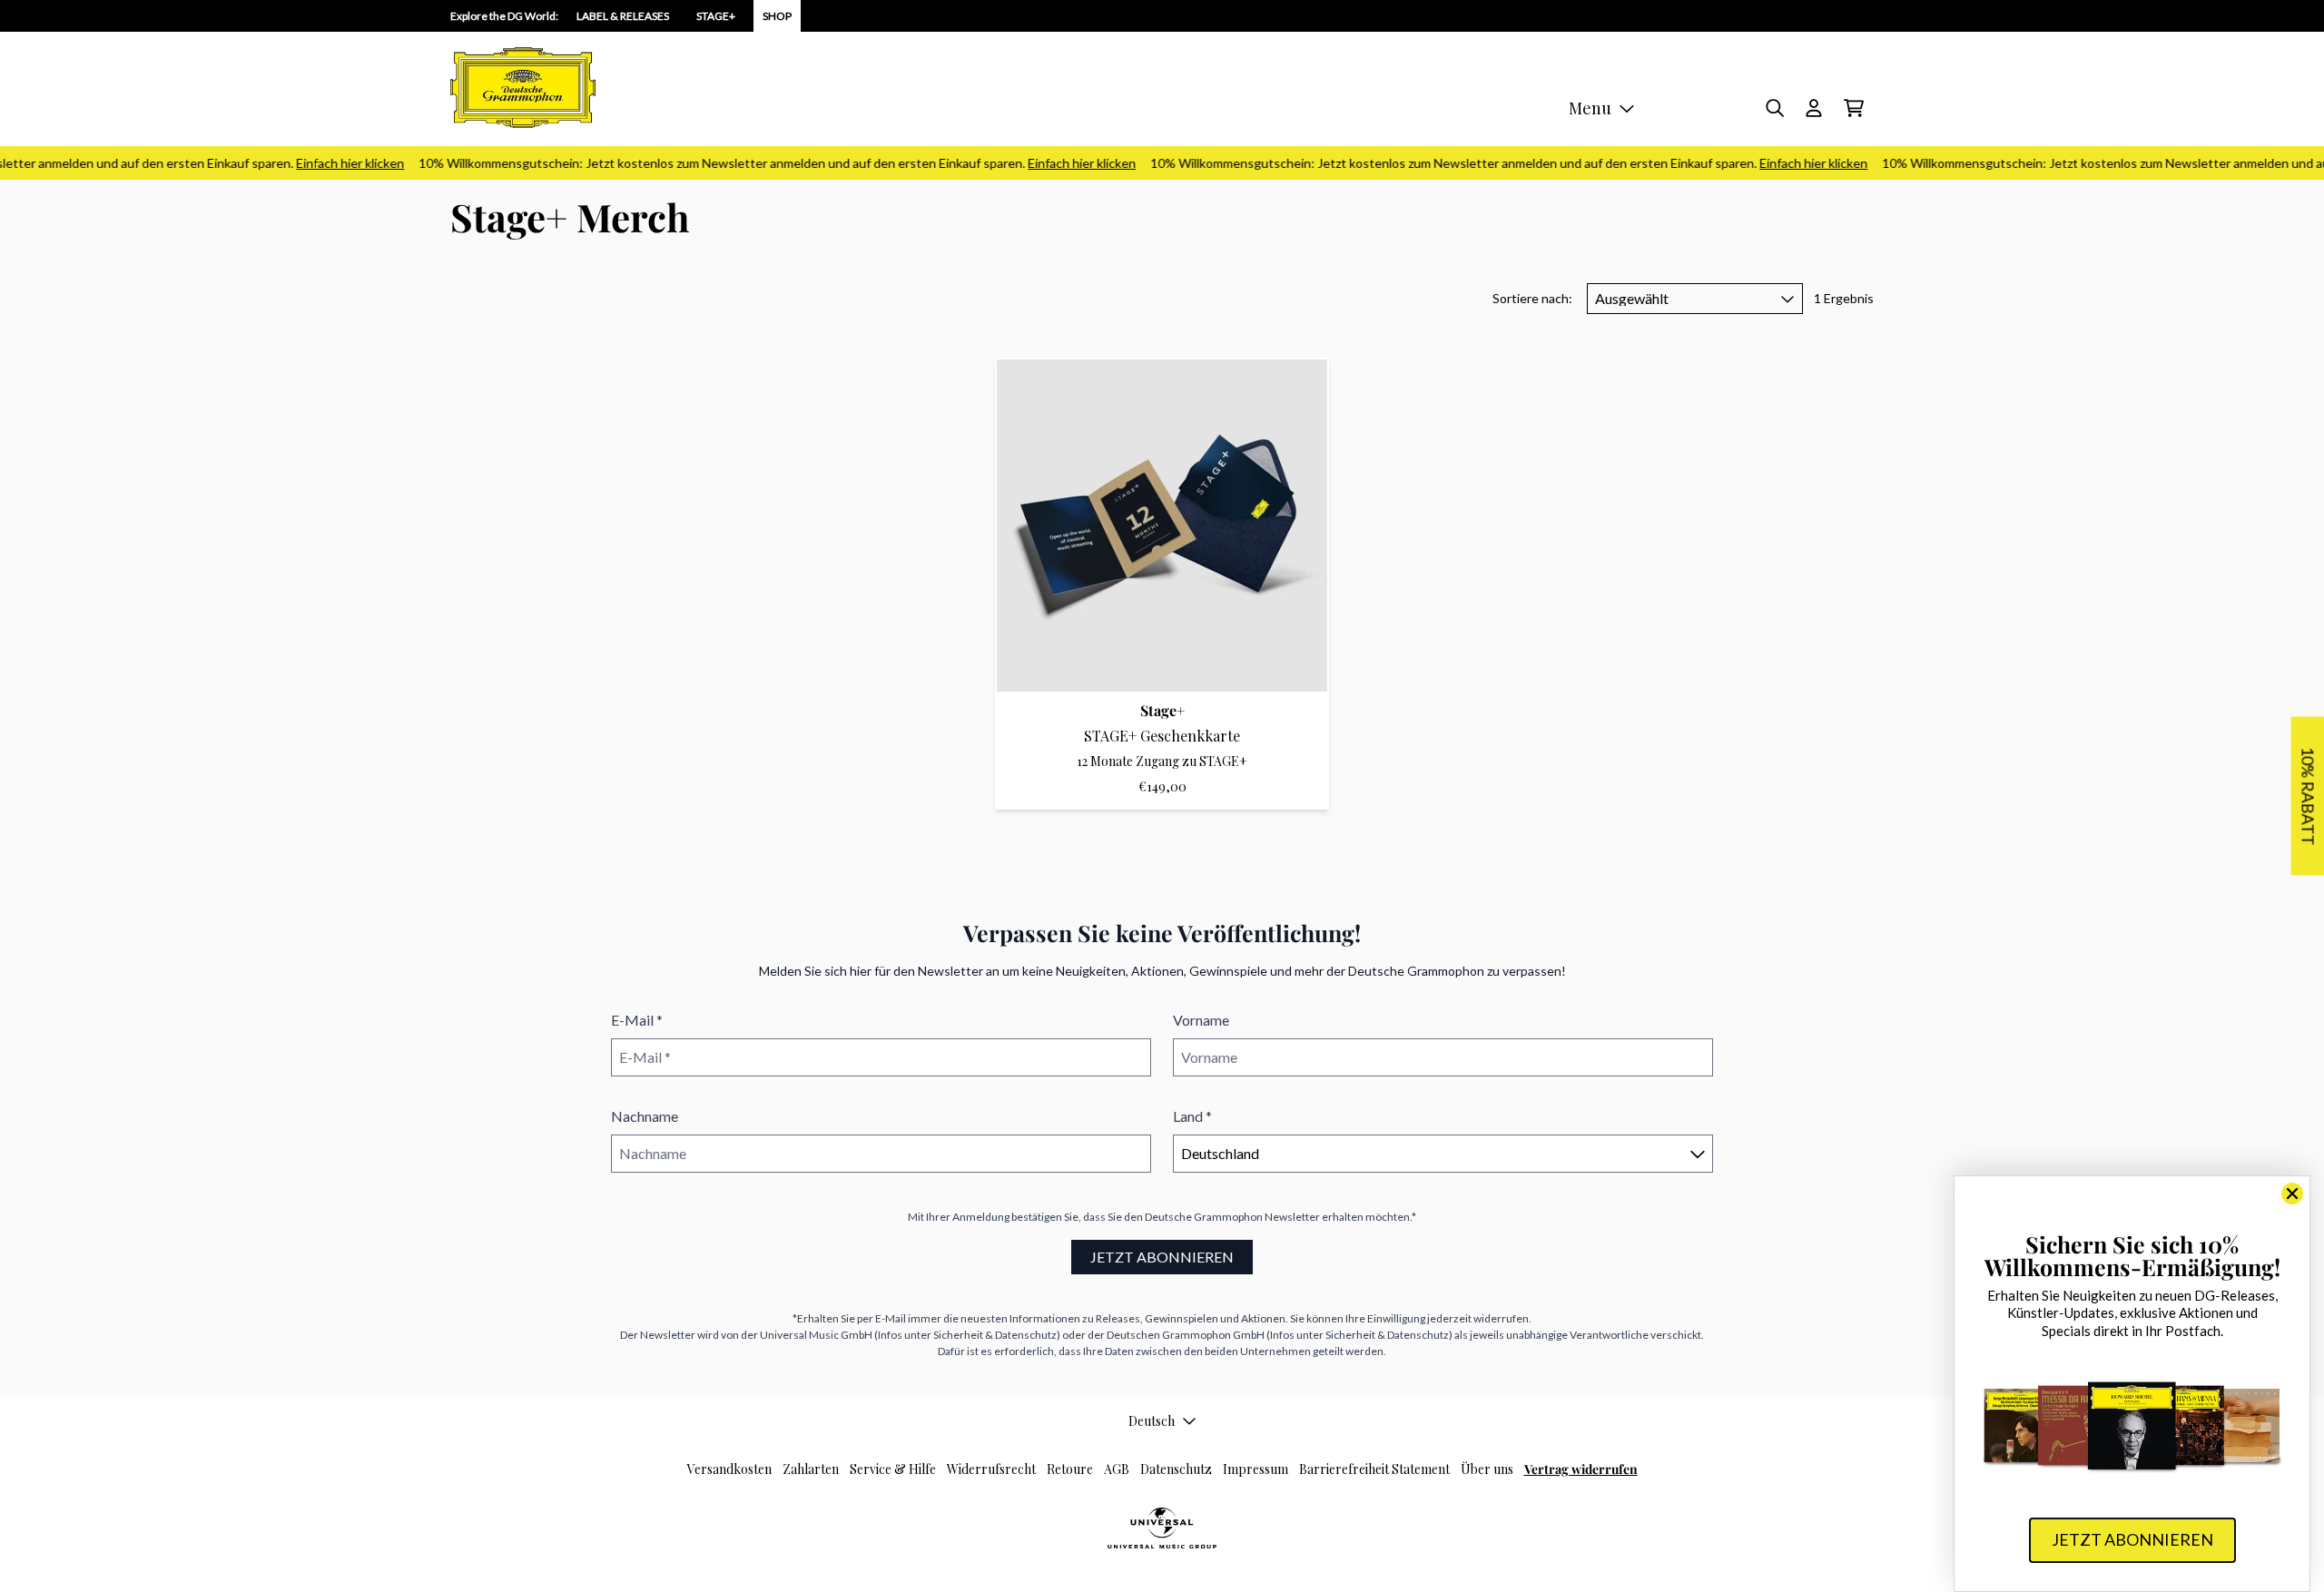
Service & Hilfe (893, 1469)
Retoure (1070, 1469)
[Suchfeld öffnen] (1774, 108)
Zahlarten (811, 1469)
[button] (2307, 796)
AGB (1117, 1469)
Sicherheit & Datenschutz (995, 1335)
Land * (1192, 1116)
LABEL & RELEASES (623, 16)
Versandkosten (729, 1469)
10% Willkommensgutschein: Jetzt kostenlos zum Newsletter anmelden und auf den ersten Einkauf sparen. (760, 163)
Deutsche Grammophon (1204, 1217)
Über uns (1487, 1469)
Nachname (645, 1116)
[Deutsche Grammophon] (523, 88)
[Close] (2292, 1194)
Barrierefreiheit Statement (1374, 1469)
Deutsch (1152, 1421)
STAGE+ (716, 16)
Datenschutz (1176, 1469)
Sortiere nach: (1532, 298)
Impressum (1256, 1469)
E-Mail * (637, 1020)
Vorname (1201, 1020)
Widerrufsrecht (991, 1469)
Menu (1590, 108)
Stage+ (1162, 710)
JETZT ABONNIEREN (1162, 1257)
